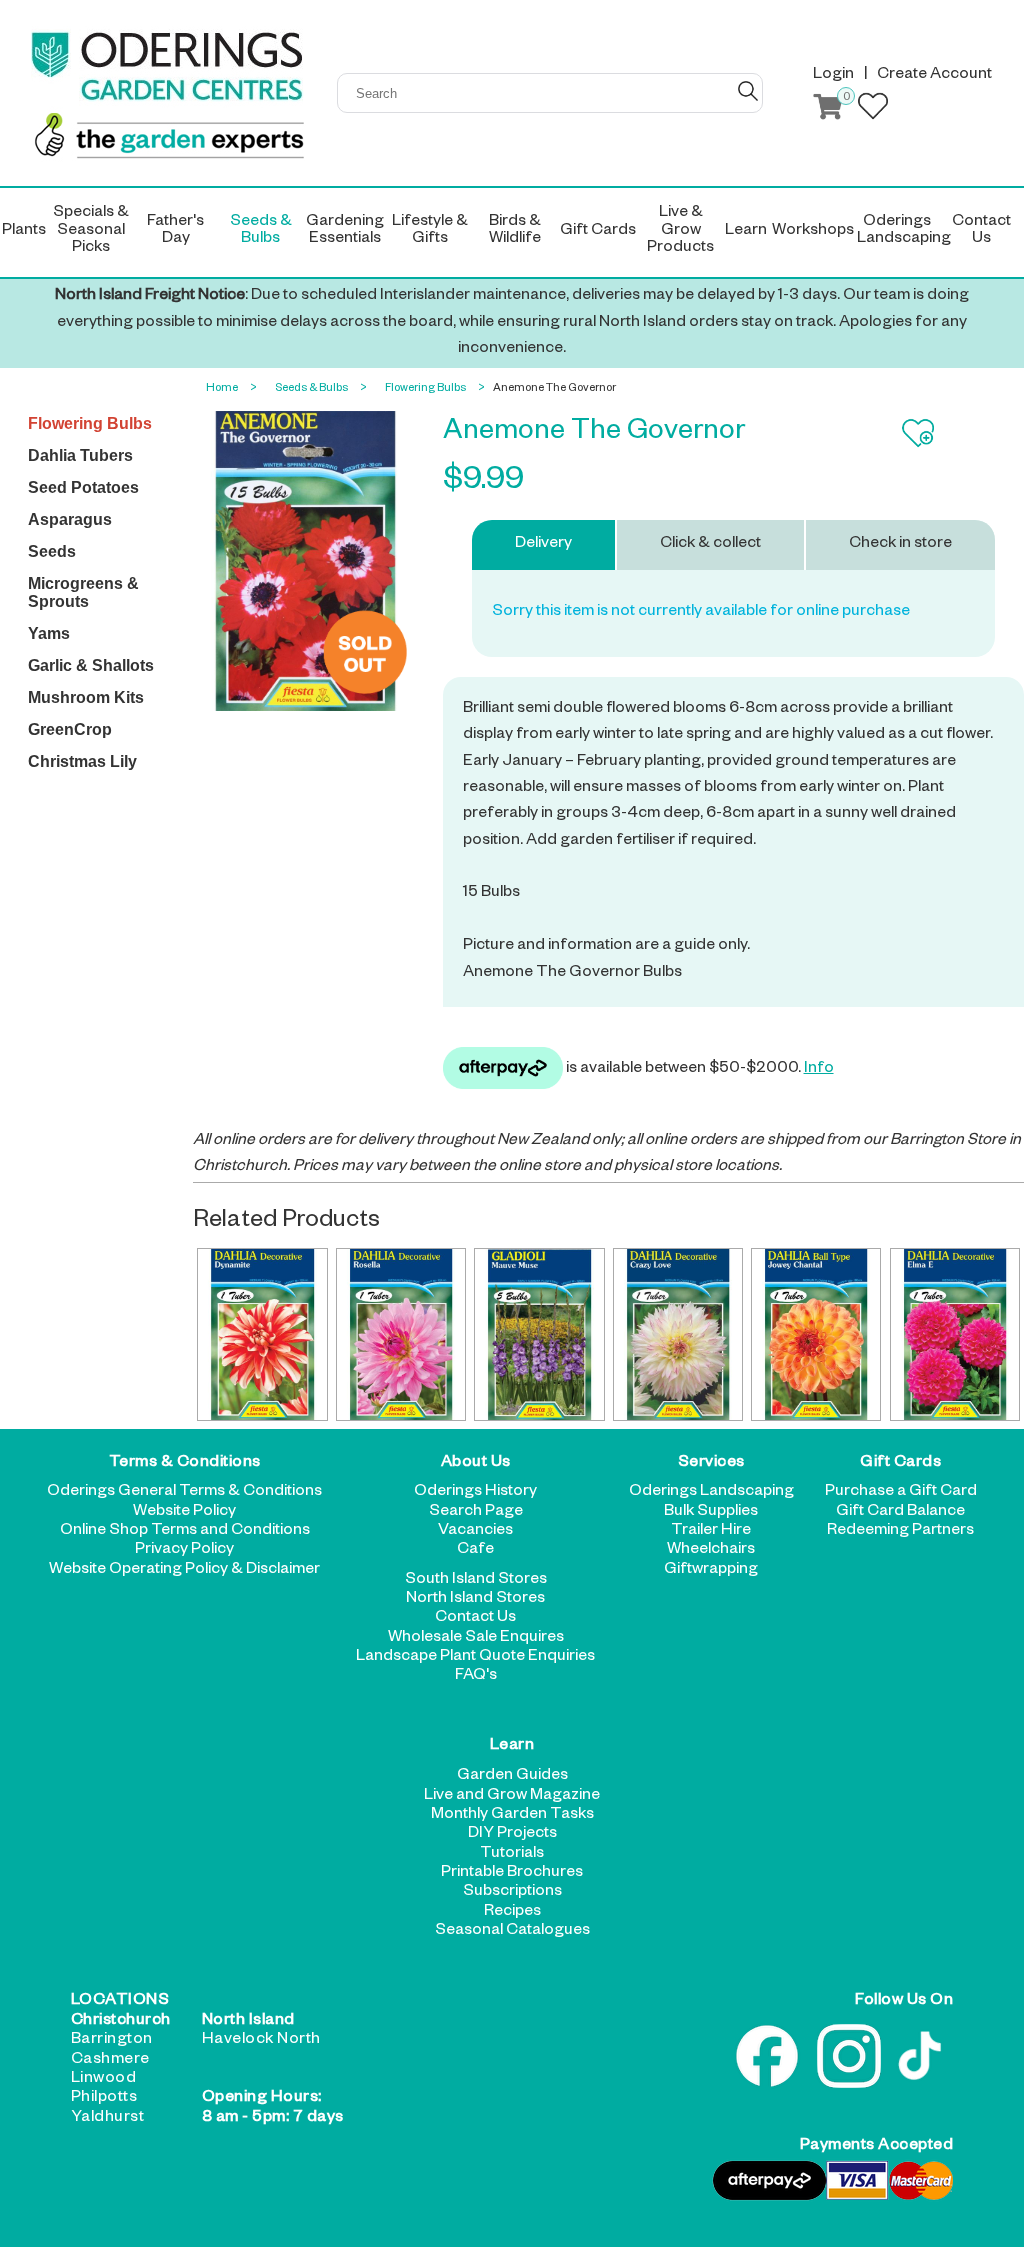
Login (833, 76)
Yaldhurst (108, 2119)
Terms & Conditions (185, 1464)
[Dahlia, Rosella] (401, 1334)
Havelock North (261, 2041)
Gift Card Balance (900, 1513)
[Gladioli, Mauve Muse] (539, 1334)
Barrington (112, 2041)
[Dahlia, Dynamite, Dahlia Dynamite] (262, 1334)
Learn (512, 1748)
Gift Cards (900, 1464)
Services (711, 1464)
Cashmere (110, 2061)
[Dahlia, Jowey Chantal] (816, 1334)
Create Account (934, 76)
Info (819, 1070)
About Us (476, 1464)
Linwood (104, 2080)
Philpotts (104, 2099)
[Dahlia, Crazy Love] (678, 1334)
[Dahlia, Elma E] (955, 1334)
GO (748, 91)
